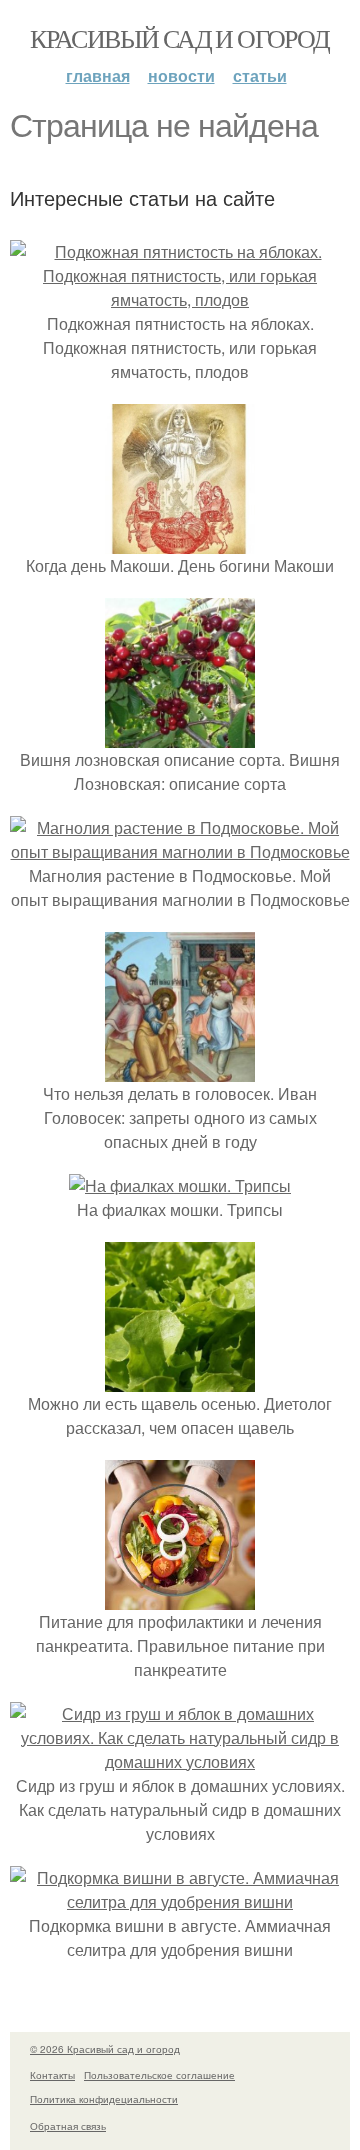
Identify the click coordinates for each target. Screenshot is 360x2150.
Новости (181, 75)
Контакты (52, 2075)
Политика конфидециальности (104, 2099)
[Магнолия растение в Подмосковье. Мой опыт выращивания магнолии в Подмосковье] (180, 851)
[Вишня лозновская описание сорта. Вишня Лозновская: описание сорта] (180, 735)
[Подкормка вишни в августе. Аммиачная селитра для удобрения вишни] (180, 1901)
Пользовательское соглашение (159, 2075)
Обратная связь (68, 2126)
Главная (98, 75)
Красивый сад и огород (179, 38)
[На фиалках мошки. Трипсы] (180, 1185)
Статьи (260, 75)
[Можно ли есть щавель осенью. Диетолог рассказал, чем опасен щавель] (180, 1379)
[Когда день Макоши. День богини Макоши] (180, 541)
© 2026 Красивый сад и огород (105, 2049)
